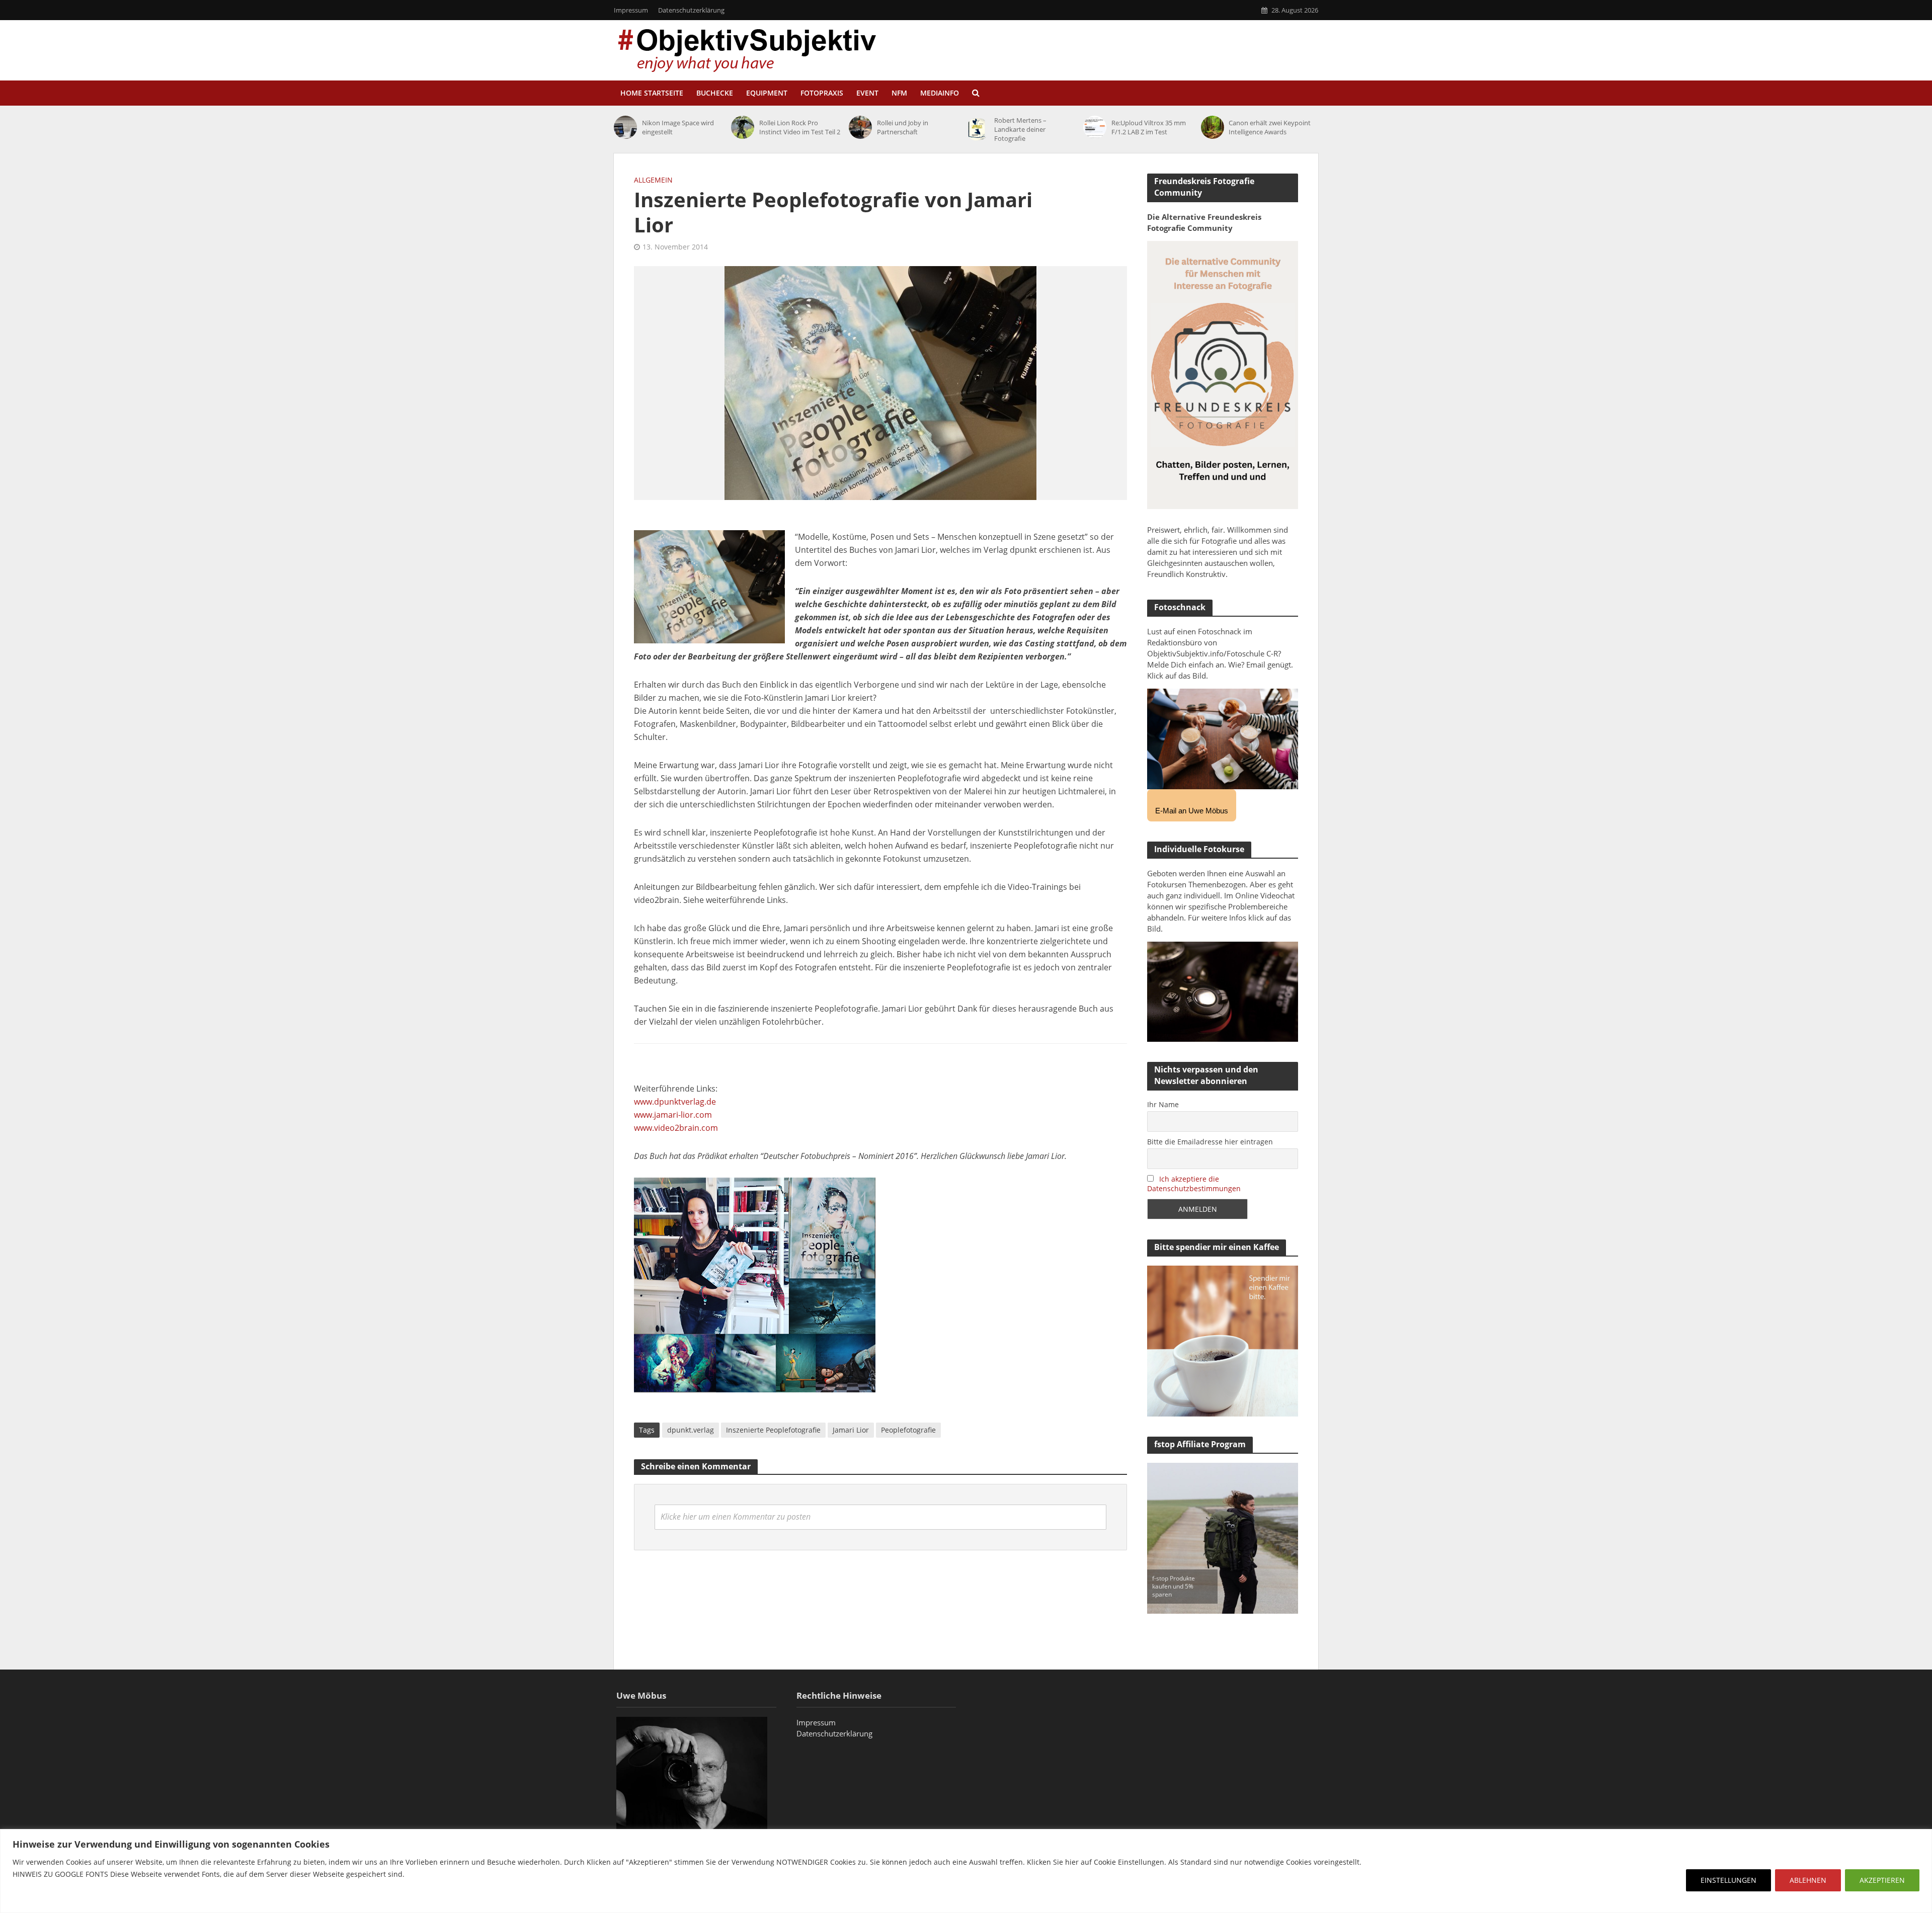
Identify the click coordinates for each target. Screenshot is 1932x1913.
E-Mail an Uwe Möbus (1192, 811)
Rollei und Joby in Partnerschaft (903, 127)
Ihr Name (1163, 1104)
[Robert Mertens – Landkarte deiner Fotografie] (978, 129)
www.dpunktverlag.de (675, 1102)
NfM (899, 93)
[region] (966, 1871)
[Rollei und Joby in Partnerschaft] (860, 127)
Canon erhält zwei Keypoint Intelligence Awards (1270, 127)
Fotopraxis (822, 93)
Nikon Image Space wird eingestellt (678, 127)
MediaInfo (940, 93)
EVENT (867, 93)
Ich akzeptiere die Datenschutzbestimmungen (1194, 1184)
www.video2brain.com (676, 1128)
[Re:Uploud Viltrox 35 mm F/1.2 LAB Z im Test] (1095, 127)
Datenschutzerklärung (691, 10)
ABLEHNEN (1808, 1880)
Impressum (631, 10)
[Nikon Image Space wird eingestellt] (625, 127)
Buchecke (715, 93)
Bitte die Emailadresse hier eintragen (1210, 1142)
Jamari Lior (851, 1430)
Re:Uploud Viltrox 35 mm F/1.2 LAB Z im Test (1149, 127)
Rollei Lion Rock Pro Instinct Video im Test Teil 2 (800, 127)
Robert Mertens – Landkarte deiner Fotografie (1020, 129)
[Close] (1921, 1838)
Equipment (767, 93)
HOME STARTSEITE (652, 93)
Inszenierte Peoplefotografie (773, 1430)
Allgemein (653, 180)
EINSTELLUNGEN (1728, 1880)
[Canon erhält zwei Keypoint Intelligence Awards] (1213, 127)
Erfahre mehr (38, 1898)
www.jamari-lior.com (673, 1115)
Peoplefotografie (908, 1430)
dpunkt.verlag (691, 1430)
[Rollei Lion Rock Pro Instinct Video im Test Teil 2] (743, 127)
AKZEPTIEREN (1882, 1880)
